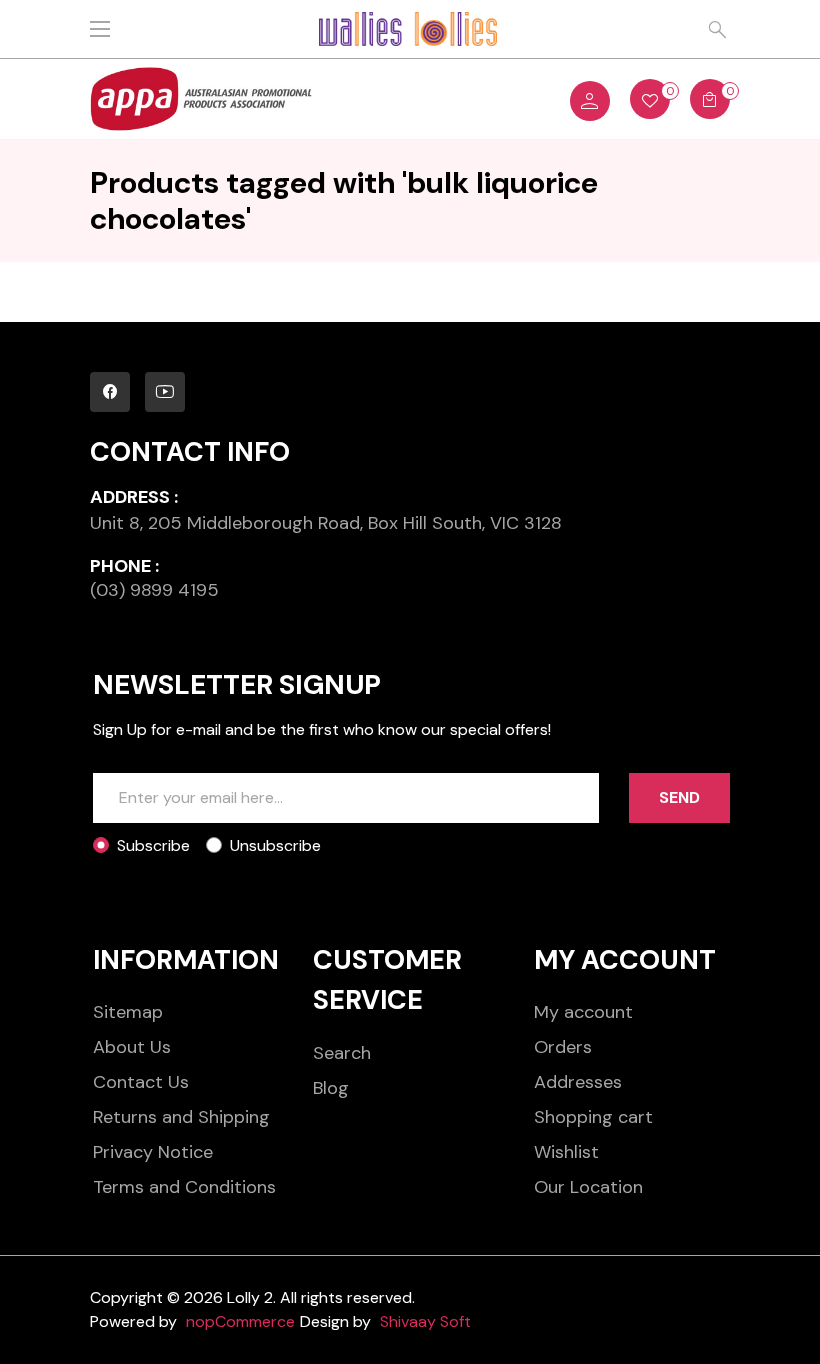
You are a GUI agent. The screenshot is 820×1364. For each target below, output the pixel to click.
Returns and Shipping (181, 1117)
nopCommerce (240, 1321)
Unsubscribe (275, 845)
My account (583, 1012)
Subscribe (153, 845)
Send (679, 797)
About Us (132, 1047)
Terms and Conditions (184, 1187)
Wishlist (566, 1152)
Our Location (588, 1187)
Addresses (578, 1082)
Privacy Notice (153, 1152)
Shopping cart (593, 1117)
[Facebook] (110, 392)
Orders (563, 1047)
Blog (331, 1088)
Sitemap (128, 1012)
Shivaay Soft (425, 1321)
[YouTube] (165, 392)
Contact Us (141, 1082)
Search (342, 1053)
